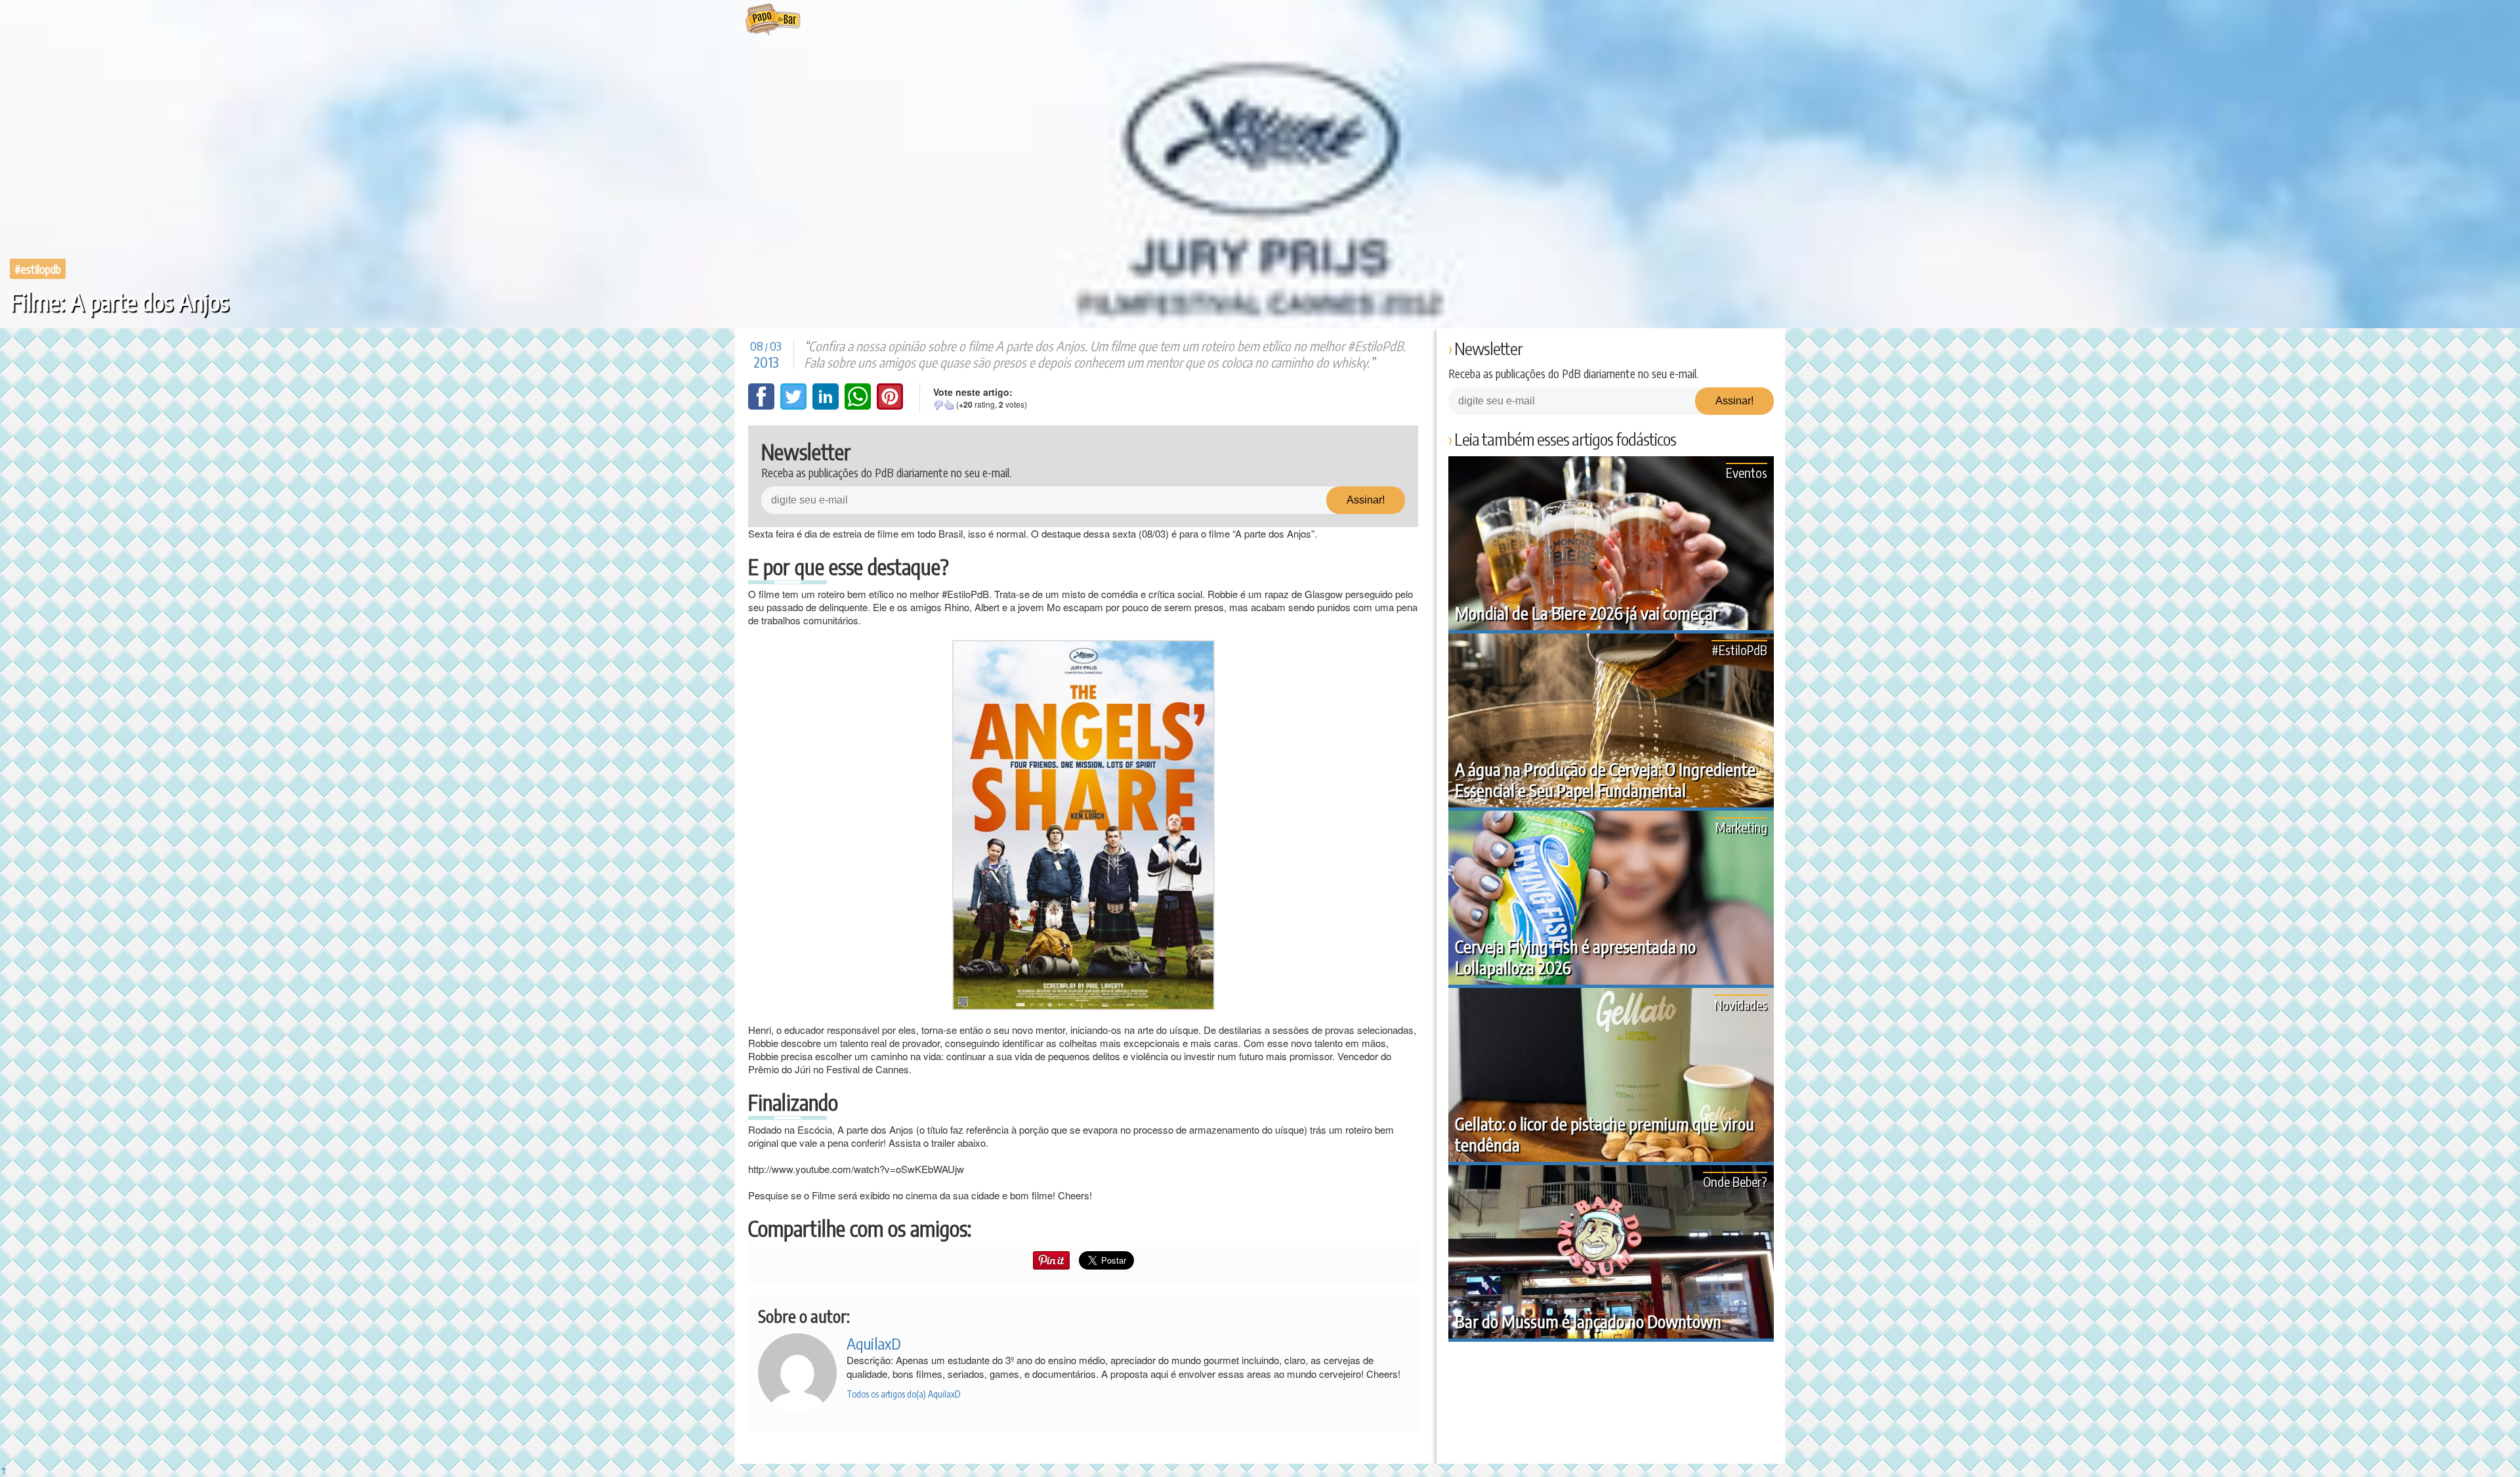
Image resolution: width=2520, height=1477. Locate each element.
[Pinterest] (890, 406)
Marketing (1741, 827)
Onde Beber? (1735, 1181)
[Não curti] (938, 405)
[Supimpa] (949, 405)
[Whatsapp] (859, 406)
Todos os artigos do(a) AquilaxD (904, 1394)
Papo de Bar (773, 20)
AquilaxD (874, 1343)
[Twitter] (795, 406)
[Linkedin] (827, 406)
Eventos (1747, 472)
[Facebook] (763, 406)
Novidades (1741, 1004)
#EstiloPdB (38, 269)
